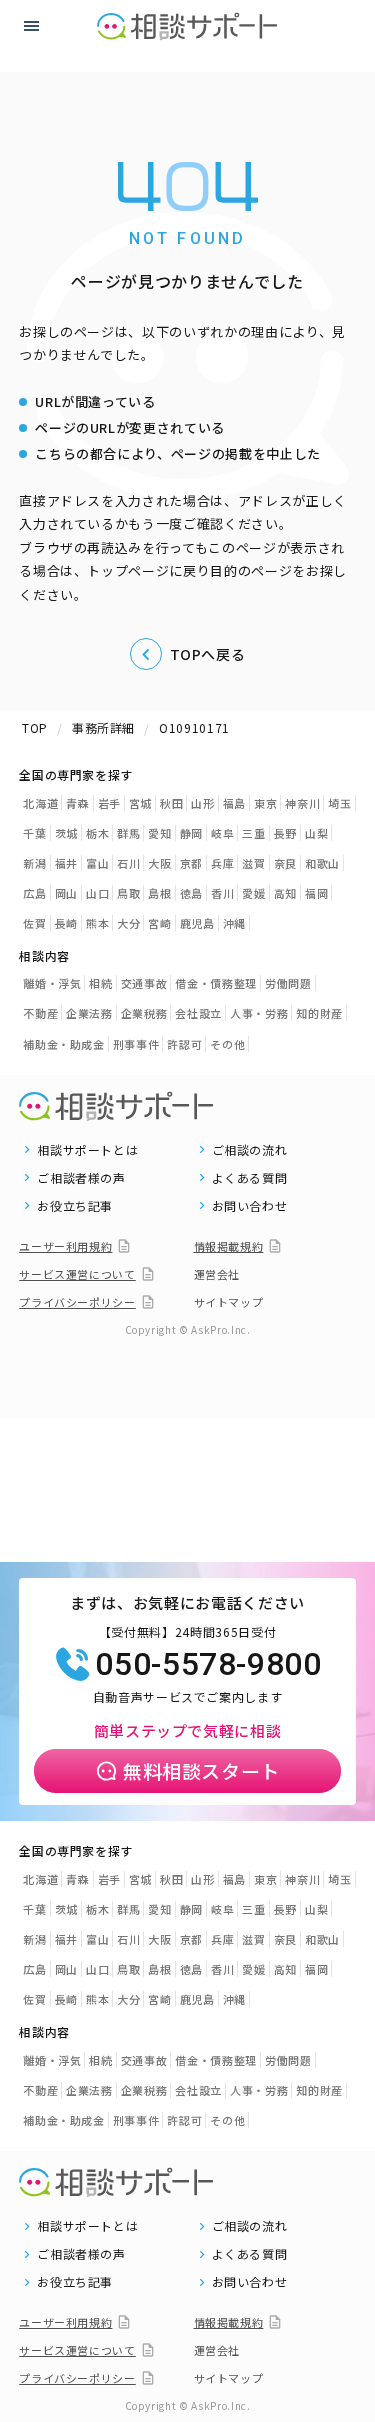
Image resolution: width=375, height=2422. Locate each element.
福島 (234, 803)
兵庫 (222, 863)
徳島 (191, 893)
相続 (100, 983)
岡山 (66, 893)
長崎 (66, 923)
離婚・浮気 (52, 983)
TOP (35, 727)
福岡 (316, 893)
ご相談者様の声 (81, 1178)
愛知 (159, 833)
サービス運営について (77, 1274)
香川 (222, 893)
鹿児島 (197, 923)
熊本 (97, 923)
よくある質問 (250, 1178)
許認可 (184, 1044)
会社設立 (198, 1013)
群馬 (128, 833)
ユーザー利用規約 (65, 1246)
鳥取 (128, 893)
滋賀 (253, 863)
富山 (97, 863)
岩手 (109, 803)
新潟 (34, 863)
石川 (128, 863)
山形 (202, 803)
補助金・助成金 (64, 1044)
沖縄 (234, 923)
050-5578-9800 (208, 1664)
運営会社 (217, 1274)
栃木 (97, 833)
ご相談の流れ (250, 1150)
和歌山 (322, 863)
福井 (66, 863)
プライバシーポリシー (77, 1302)
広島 (34, 893)
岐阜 (222, 833)
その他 (227, 1044)
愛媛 (253, 893)
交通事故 (144, 983)
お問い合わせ (250, 1206)
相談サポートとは (87, 1150)
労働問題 (288, 983)
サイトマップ (229, 1302)
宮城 (140, 803)
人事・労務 (259, 1013)
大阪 (159, 863)
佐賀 (34, 923)
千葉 (34, 833)
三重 (253, 833)
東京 (265, 803)
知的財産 (319, 1013)
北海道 (40, 803)
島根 (159, 893)
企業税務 (144, 1013)
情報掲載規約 (229, 1246)
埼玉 (339, 803)
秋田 (171, 803)
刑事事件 (136, 1044)
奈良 (285, 863)
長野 (285, 833)
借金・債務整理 (216, 983)
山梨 (316, 833)
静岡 (191, 833)
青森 (77, 803)
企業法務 (89, 1013)
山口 (97, 893)
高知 (285, 893)
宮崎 (159, 923)
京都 (191, 863)
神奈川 (302, 803)
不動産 (40, 1013)
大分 (128, 923)
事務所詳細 (103, 727)
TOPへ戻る (208, 654)
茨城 (66, 833)
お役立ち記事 (75, 1206)
